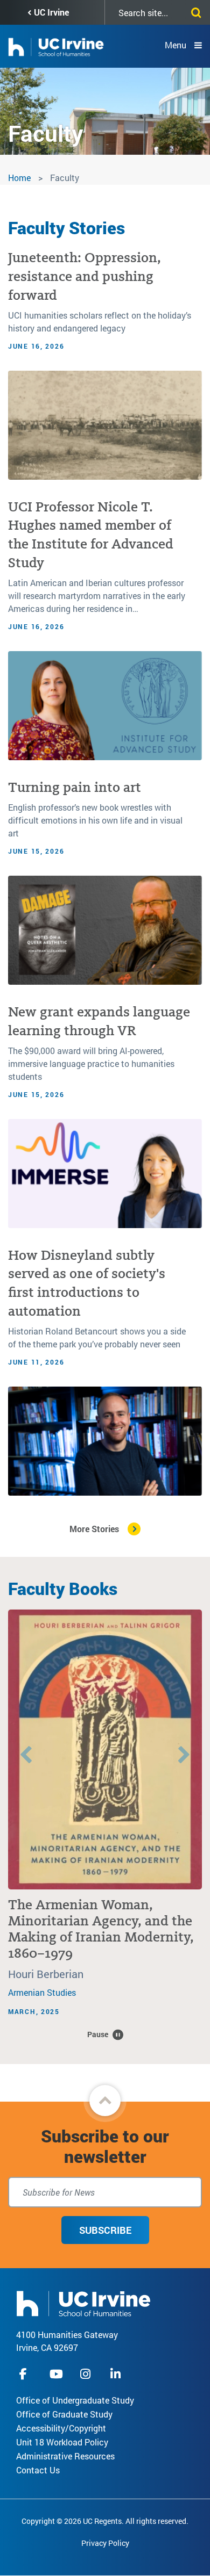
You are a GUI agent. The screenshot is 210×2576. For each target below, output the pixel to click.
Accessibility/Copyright (61, 2428)
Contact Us (38, 2470)
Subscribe (105, 2230)
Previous (26, 1756)
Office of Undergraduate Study (75, 2400)
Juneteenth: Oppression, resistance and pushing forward (85, 276)
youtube (56, 2374)
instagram (87, 2374)
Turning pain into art (75, 787)
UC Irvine (51, 12)
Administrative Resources (65, 2456)
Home (19, 178)
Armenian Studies (42, 1992)
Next (184, 1756)
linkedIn (117, 2374)
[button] (105, 2101)
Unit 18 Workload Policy (62, 2442)
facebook (26, 2374)
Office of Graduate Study (64, 2414)
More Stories (94, 1529)
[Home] (83, 2302)
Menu (176, 45)
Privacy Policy (105, 2543)
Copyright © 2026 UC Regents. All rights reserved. (105, 2521)
